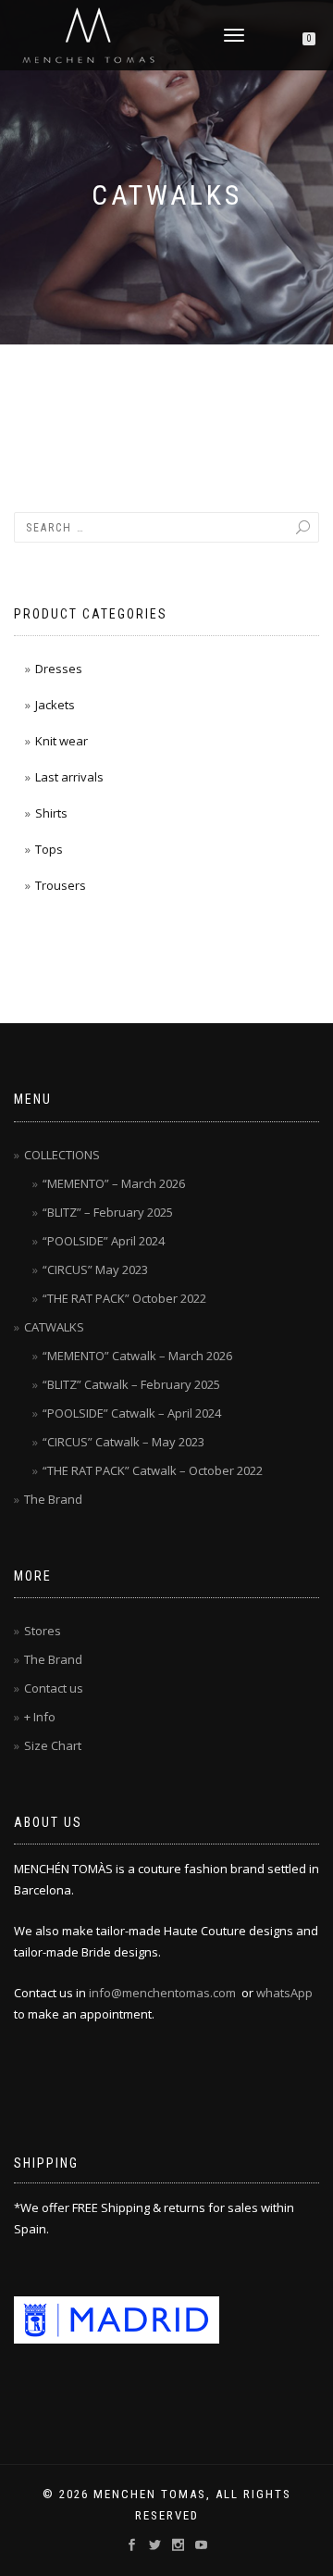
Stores (43, 1631)
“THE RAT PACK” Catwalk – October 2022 (153, 1470)
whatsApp (284, 1993)
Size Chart (53, 1745)
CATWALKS (54, 1327)
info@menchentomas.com (162, 1993)
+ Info (40, 1717)
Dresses (59, 669)
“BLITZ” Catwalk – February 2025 (131, 1384)
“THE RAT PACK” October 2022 (124, 1298)
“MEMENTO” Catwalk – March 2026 (137, 1356)
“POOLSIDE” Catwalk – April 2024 (132, 1413)
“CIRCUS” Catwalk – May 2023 (123, 1442)
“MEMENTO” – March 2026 (114, 1183)
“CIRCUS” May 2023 (95, 1269)
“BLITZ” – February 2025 (108, 1212)
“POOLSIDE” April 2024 (104, 1241)
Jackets (55, 705)
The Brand (53, 1499)
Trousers (61, 885)
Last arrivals (69, 777)
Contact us (54, 1688)
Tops (49, 849)
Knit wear (62, 741)
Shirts (51, 813)
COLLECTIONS (62, 1155)
